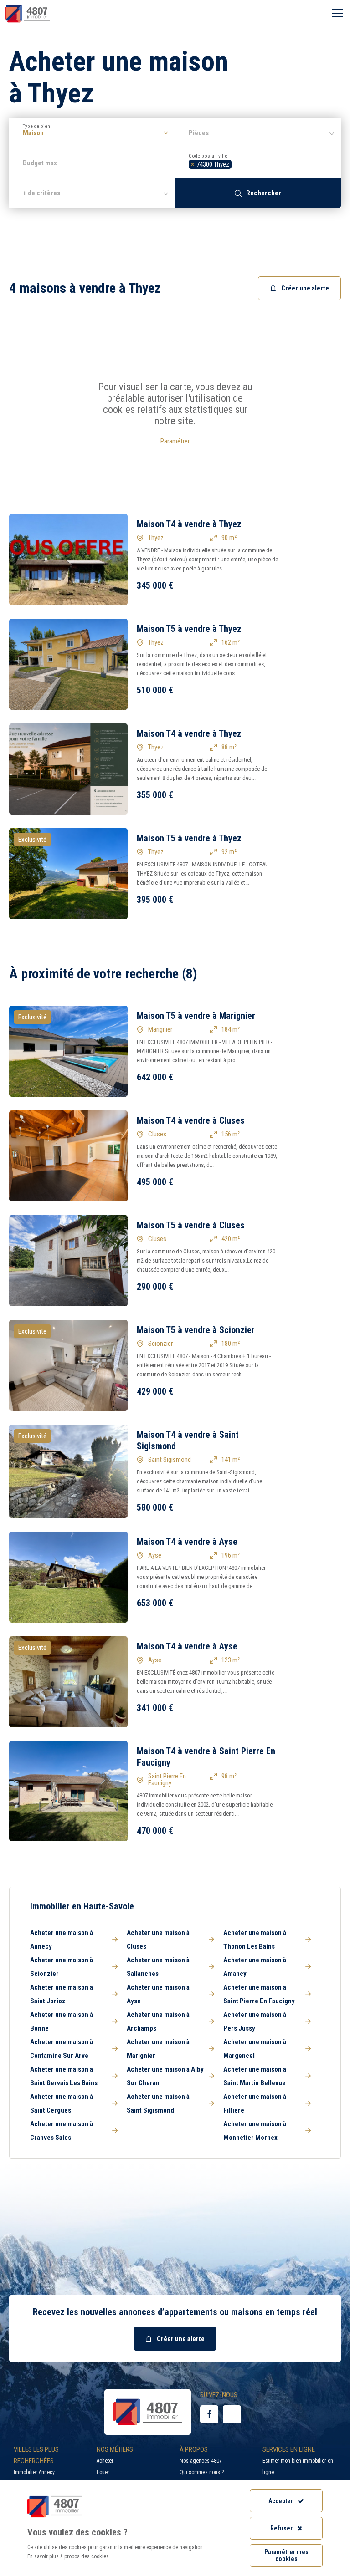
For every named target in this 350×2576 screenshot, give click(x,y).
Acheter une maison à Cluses (158, 1940)
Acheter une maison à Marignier (158, 2049)
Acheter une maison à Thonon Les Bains (255, 1940)
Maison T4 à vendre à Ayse (187, 1542)
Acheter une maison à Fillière (255, 2103)
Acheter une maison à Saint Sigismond (158, 2103)
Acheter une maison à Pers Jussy (255, 2021)
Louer (103, 2472)
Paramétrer (175, 441)
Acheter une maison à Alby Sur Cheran (165, 2076)
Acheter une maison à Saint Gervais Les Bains (64, 2076)
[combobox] (258, 163)
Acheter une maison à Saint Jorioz (62, 1994)
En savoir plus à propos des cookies (68, 2556)
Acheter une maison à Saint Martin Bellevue (255, 2076)
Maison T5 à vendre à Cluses (191, 1225)
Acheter (105, 2461)
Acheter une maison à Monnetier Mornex (255, 2131)
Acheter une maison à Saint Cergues (62, 2103)
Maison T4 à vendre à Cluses (191, 1120)
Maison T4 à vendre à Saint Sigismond (188, 1440)
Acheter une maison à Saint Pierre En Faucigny (259, 1994)
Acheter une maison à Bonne (62, 2021)
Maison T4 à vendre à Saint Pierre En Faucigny (206, 1757)
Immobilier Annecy (34, 2472)
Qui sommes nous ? (202, 2472)
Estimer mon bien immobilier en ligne (298, 2467)
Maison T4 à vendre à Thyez (189, 524)
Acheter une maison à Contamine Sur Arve (62, 2049)
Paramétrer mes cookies (286, 2555)
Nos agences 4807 (201, 2461)
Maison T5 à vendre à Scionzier (196, 1330)
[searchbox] (236, 163)
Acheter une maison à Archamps (158, 2021)
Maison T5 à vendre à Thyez (189, 629)
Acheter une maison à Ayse (158, 1994)
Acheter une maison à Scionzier (62, 1967)
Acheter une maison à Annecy (62, 1940)
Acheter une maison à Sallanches (158, 1967)
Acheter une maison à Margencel (255, 2049)
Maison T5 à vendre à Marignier (196, 1016)
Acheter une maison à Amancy (255, 1967)
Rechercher (264, 193)
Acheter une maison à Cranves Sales (62, 2131)
